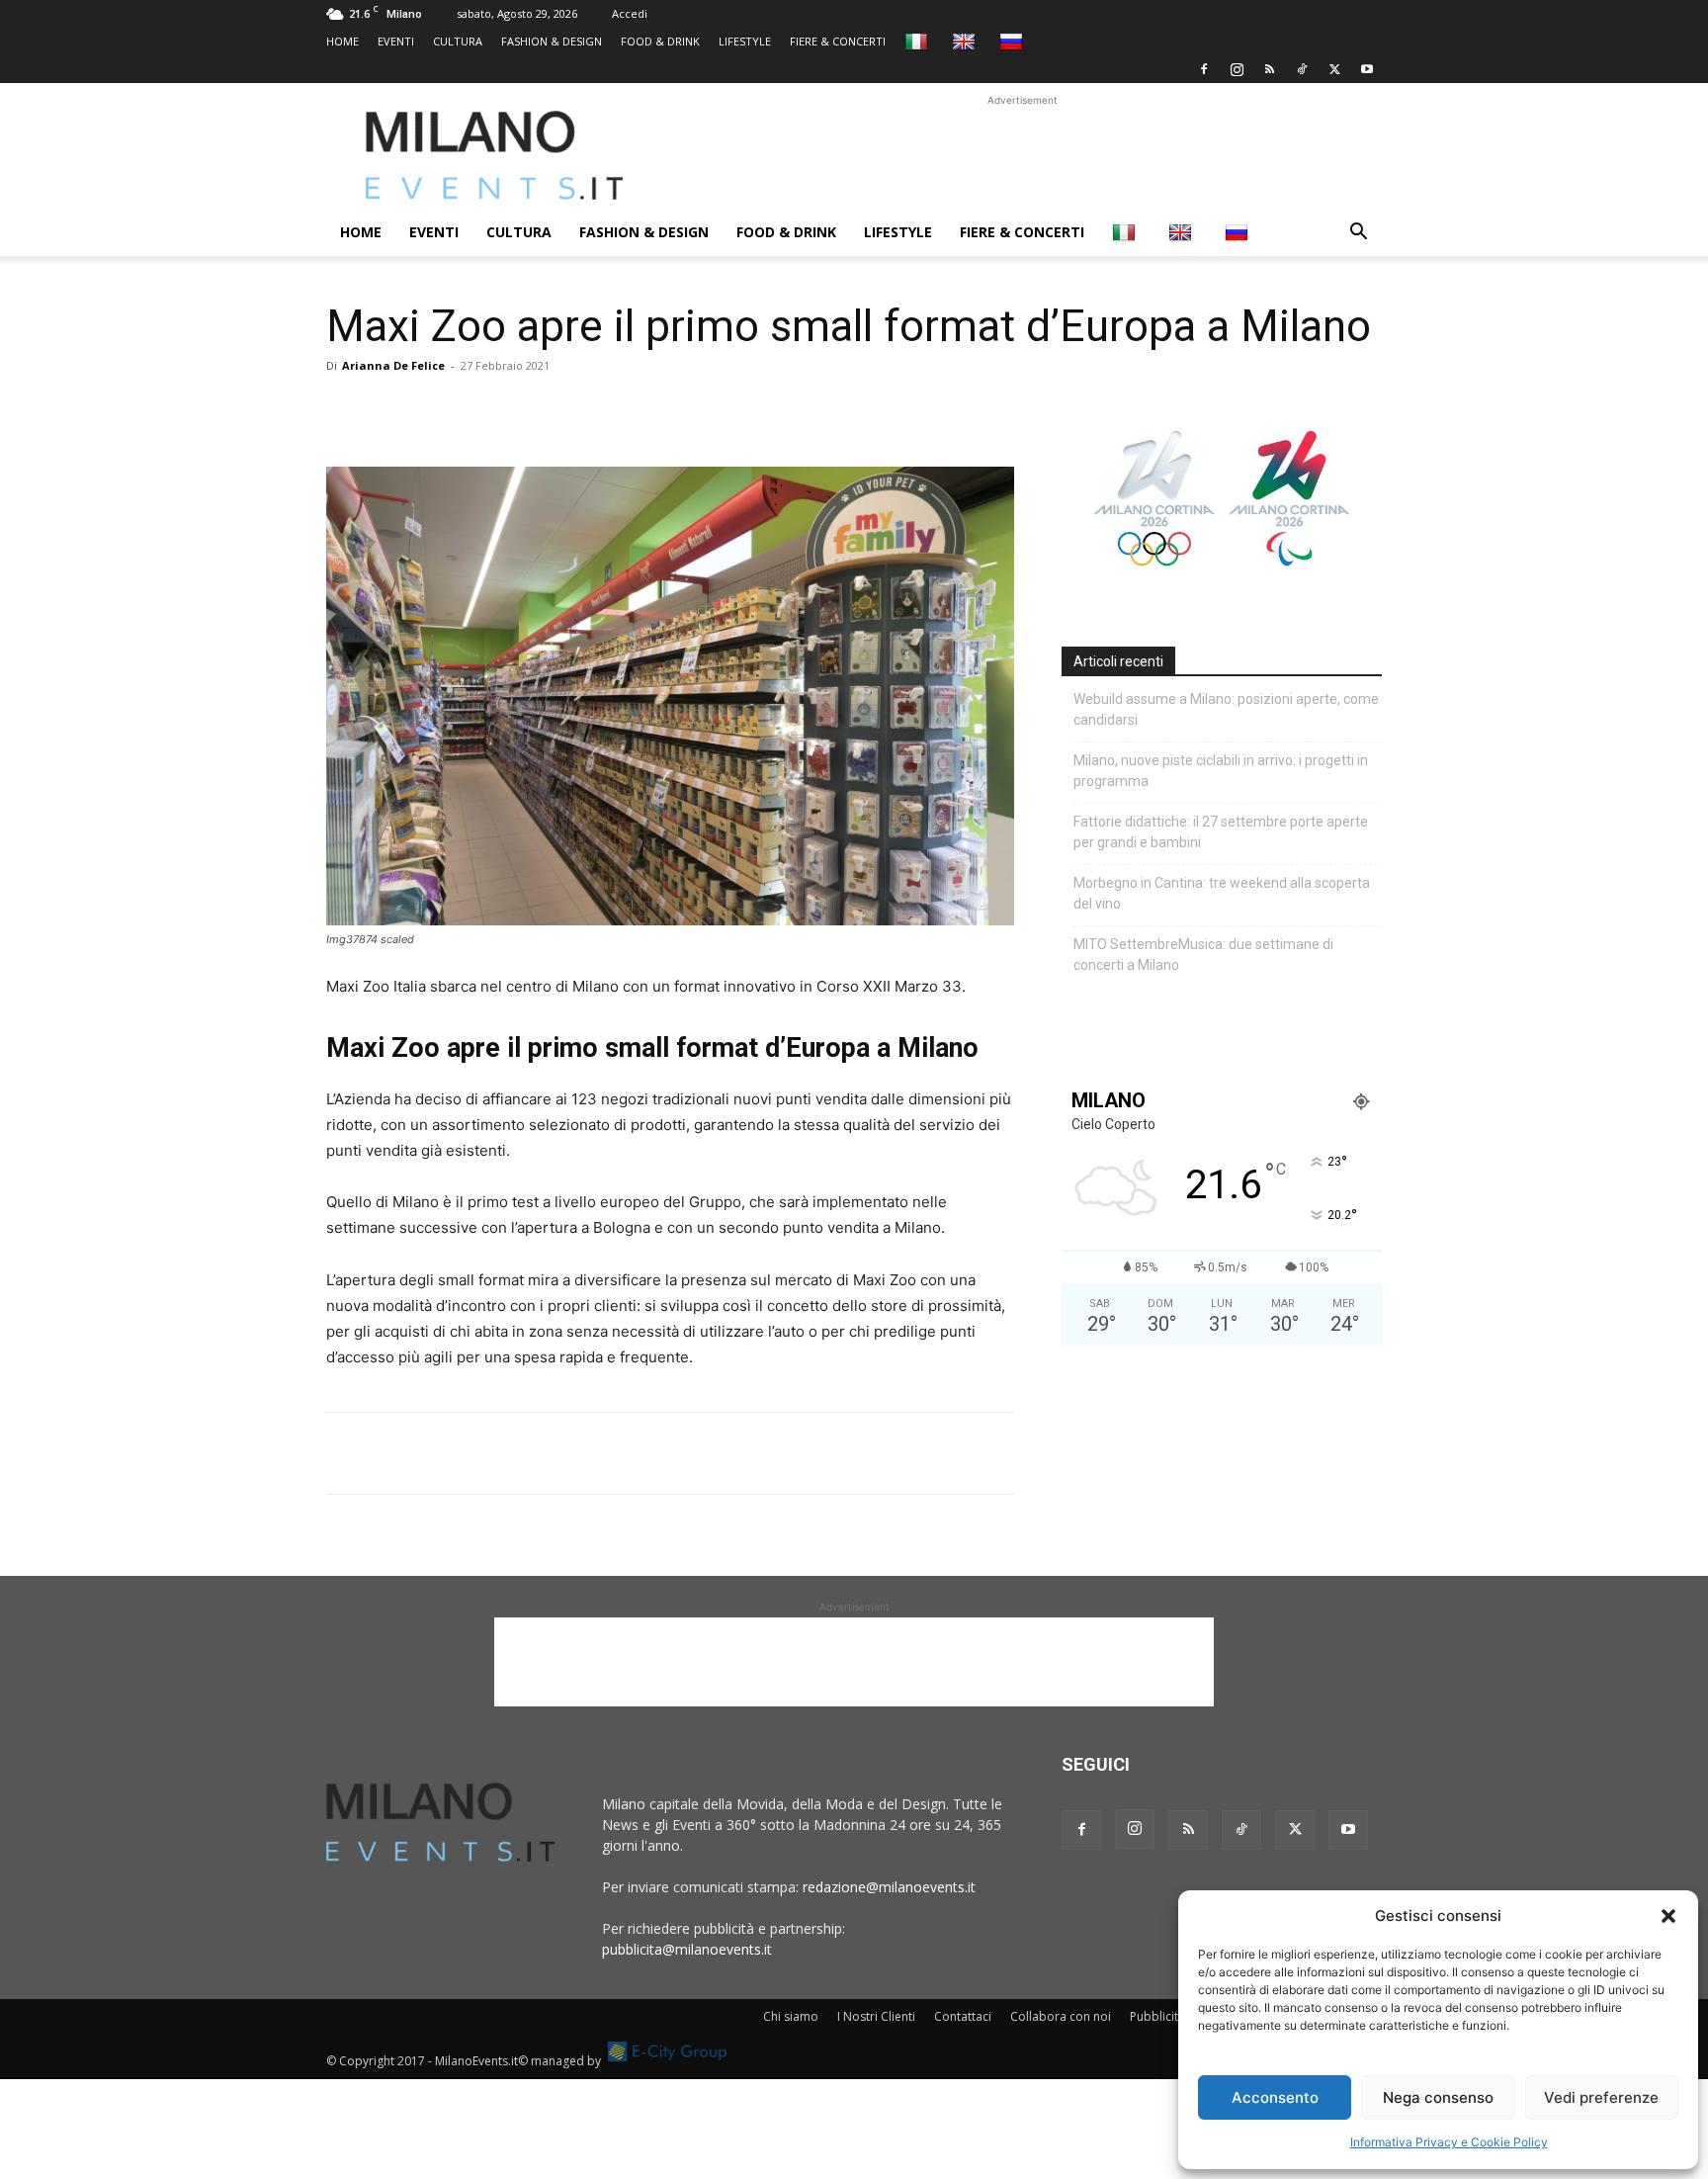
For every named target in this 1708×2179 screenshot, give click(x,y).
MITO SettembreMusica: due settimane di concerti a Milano (1203, 955)
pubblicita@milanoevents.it (687, 1949)
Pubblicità (1157, 2016)
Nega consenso (1438, 2097)
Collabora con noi (1061, 2016)
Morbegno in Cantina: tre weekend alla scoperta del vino (1222, 893)
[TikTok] (1302, 69)
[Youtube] (1367, 69)
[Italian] (919, 41)
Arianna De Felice (393, 365)
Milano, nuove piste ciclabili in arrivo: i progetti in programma (1221, 771)
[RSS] (1269, 69)
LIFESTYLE (745, 41)
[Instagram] (1237, 69)
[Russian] (1014, 41)
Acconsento (1275, 2097)
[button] (1668, 1916)
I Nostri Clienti (876, 2016)
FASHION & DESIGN (552, 41)
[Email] (528, 410)
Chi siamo (791, 2016)
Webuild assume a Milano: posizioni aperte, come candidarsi (1226, 709)
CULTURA (458, 41)
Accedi (630, 13)
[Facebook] (1204, 69)
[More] (574, 410)
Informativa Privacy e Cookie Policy (1449, 2142)
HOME (342, 41)
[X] (1334, 69)
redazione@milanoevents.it (889, 1887)
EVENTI (396, 41)
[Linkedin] (482, 410)
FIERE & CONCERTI (838, 41)
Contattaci (963, 2016)
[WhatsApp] (437, 410)
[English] (966, 41)
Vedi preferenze (1601, 2097)
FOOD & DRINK (660, 41)
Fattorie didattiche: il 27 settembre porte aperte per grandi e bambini (1221, 832)
